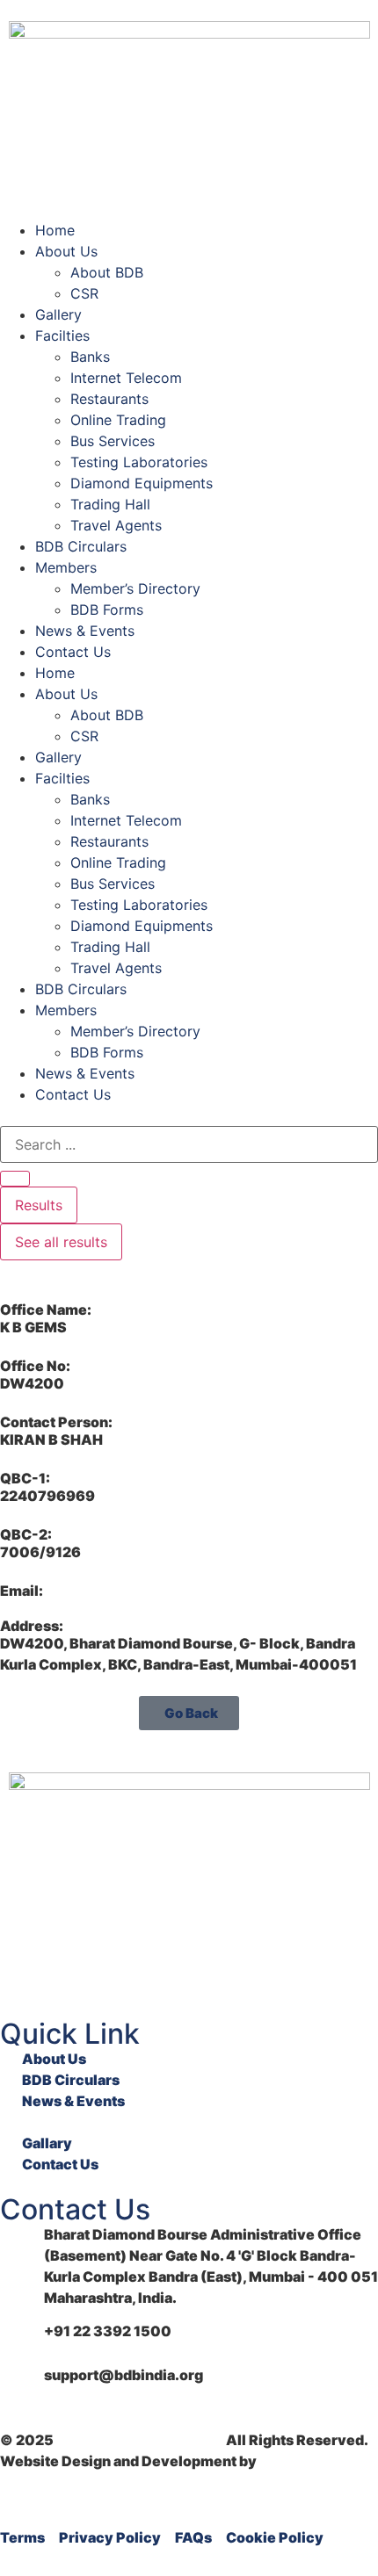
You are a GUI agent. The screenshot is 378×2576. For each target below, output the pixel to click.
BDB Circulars (81, 546)
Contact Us (73, 652)
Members (66, 567)
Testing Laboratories (139, 462)
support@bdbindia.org (124, 2375)
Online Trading (118, 420)
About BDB (107, 272)
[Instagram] (115, 1972)
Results (39, 1205)
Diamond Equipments (142, 483)
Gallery (58, 314)
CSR (84, 293)
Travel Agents (116, 525)
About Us (66, 251)
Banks (90, 357)
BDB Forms (107, 610)
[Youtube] (69, 1972)
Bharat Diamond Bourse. (140, 2440)
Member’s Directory (135, 588)
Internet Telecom (126, 378)
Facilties (62, 336)
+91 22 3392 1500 (108, 2331)
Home (55, 230)
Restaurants (109, 399)
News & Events (85, 631)
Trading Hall (110, 504)
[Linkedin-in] (22, 1972)
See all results (61, 1242)
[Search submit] (15, 1179)
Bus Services (113, 441)
